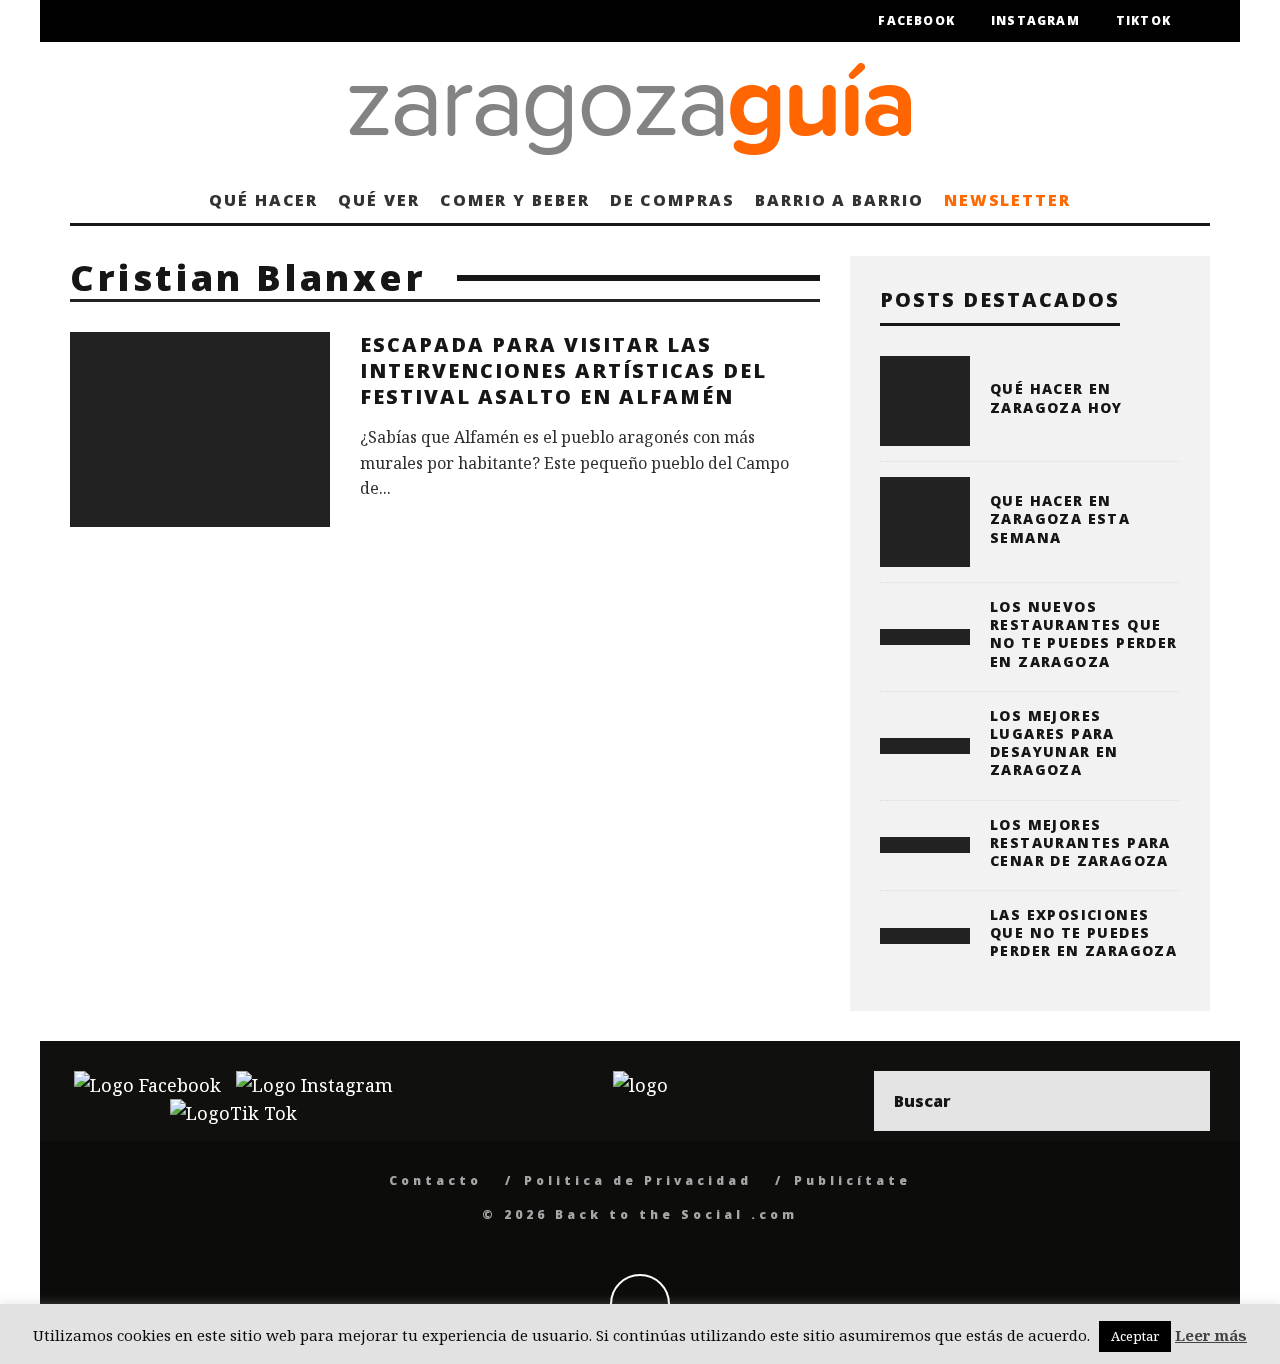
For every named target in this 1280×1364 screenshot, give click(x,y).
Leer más (1211, 1335)
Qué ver (378, 200)
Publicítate (852, 1180)
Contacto (435, 1180)
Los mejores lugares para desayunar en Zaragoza (1054, 743)
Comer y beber (515, 200)
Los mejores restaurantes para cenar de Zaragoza (1080, 842)
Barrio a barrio (839, 200)
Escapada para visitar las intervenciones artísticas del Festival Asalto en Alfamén (563, 370)
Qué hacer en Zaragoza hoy (1056, 397)
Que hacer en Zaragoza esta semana (1060, 518)
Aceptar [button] (1135, 1336)
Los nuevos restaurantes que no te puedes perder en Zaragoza (1084, 634)
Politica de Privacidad (638, 1180)
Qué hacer (263, 200)
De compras (672, 200)
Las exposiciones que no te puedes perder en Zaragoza (1083, 932)
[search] (1180, 1101)
